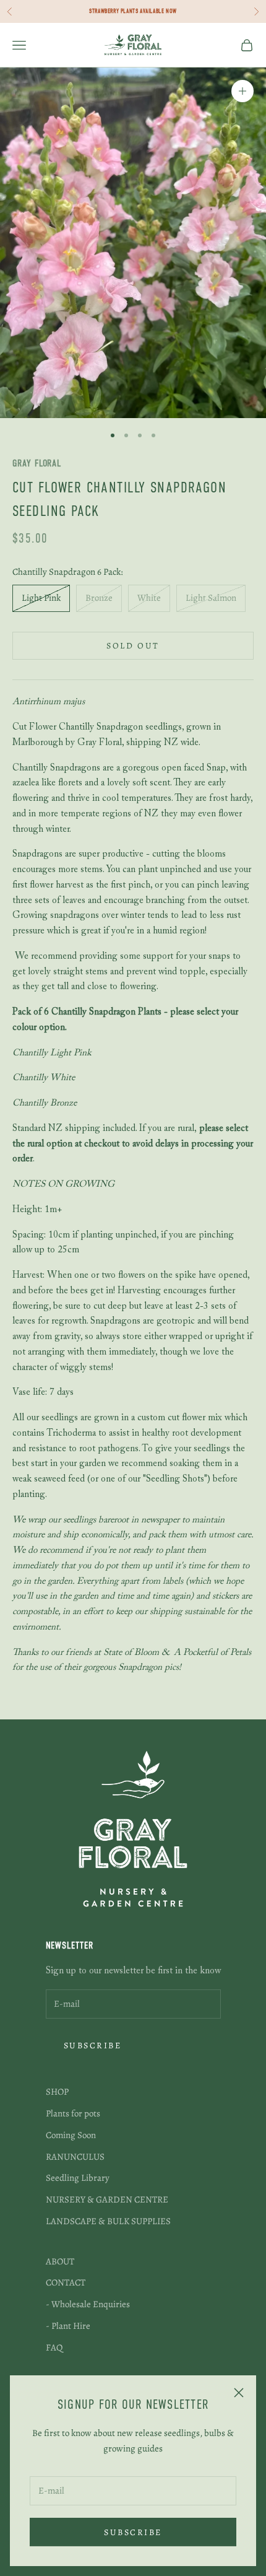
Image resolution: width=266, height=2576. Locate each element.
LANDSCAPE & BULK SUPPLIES (108, 2221)
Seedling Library (78, 2178)
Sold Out (133, 646)
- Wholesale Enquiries (88, 2304)
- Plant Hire (68, 2326)
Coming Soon (71, 2135)
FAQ (54, 2347)
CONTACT (66, 2282)
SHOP (57, 2092)
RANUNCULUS (75, 2157)
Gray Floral (37, 464)
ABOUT (60, 2261)
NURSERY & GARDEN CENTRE (107, 2199)
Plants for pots (73, 2113)
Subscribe (133, 2532)
